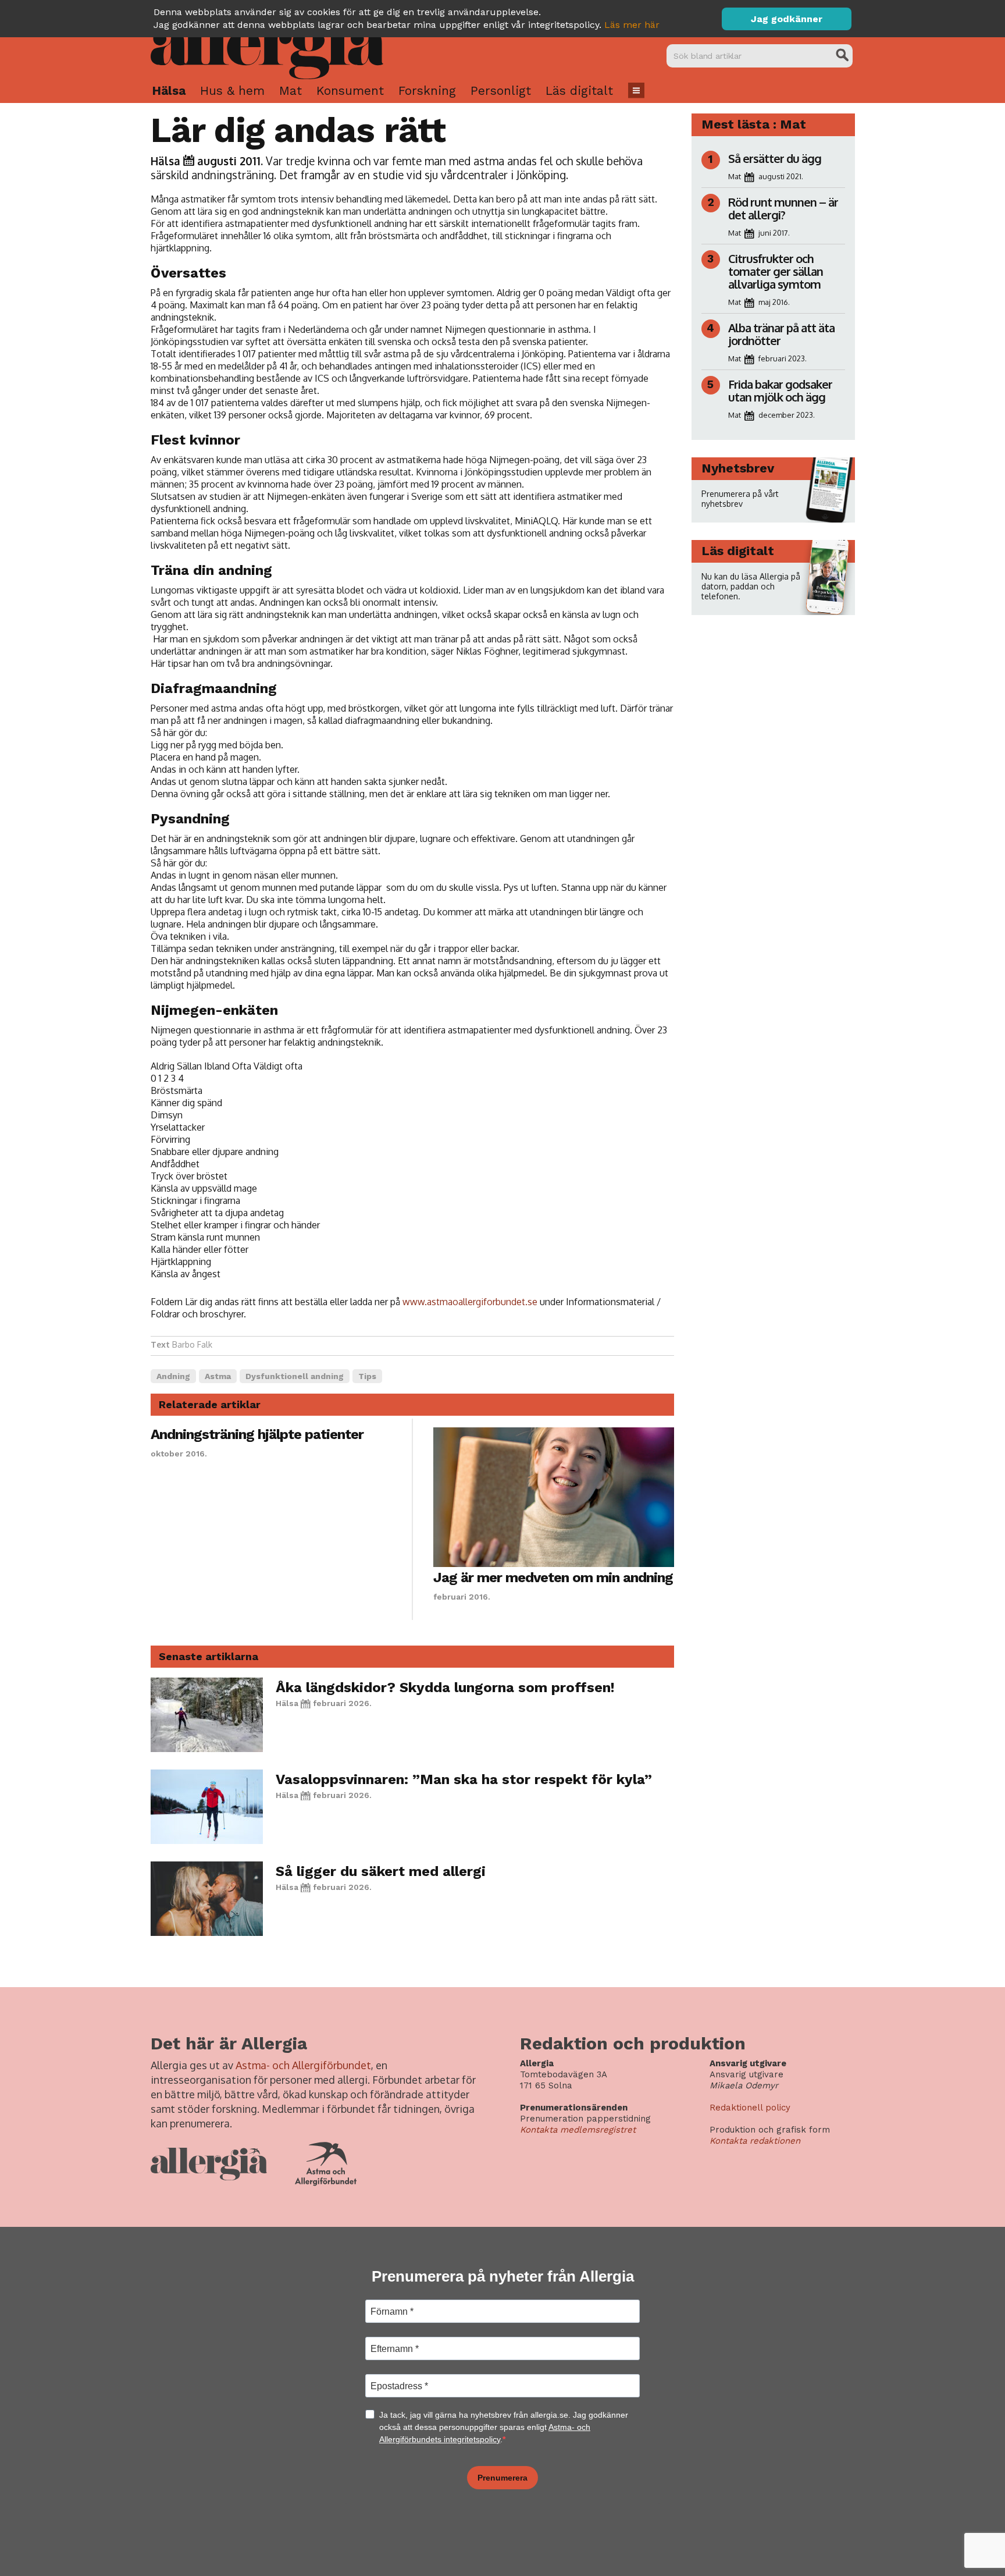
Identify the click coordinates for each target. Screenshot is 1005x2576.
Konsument (350, 90)
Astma (218, 1376)
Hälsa (169, 90)
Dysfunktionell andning (295, 1376)
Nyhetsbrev (738, 468)
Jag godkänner (787, 19)
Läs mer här (632, 25)
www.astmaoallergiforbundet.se (470, 1302)
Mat (291, 90)
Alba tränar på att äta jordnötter (781, 334)
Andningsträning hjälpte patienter (257, 1434)
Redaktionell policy (750, 2108)
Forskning (427, 90)
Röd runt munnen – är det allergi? (783, 208)
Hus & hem (232, 90)
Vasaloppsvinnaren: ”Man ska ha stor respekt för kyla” (464, 1779)
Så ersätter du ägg (775, 158)
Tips (367, 1376)
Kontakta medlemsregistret (578, 2130)
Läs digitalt (579, 90)
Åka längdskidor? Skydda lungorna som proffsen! (445, 1687)
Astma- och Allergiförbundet (303, 2065)
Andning (173, 1376)
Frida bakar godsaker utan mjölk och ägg (780, 390)
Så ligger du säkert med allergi (381, 1871)
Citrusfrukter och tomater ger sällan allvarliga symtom (776, 271)
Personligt (501, 90)
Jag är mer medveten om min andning (553, 1577)
